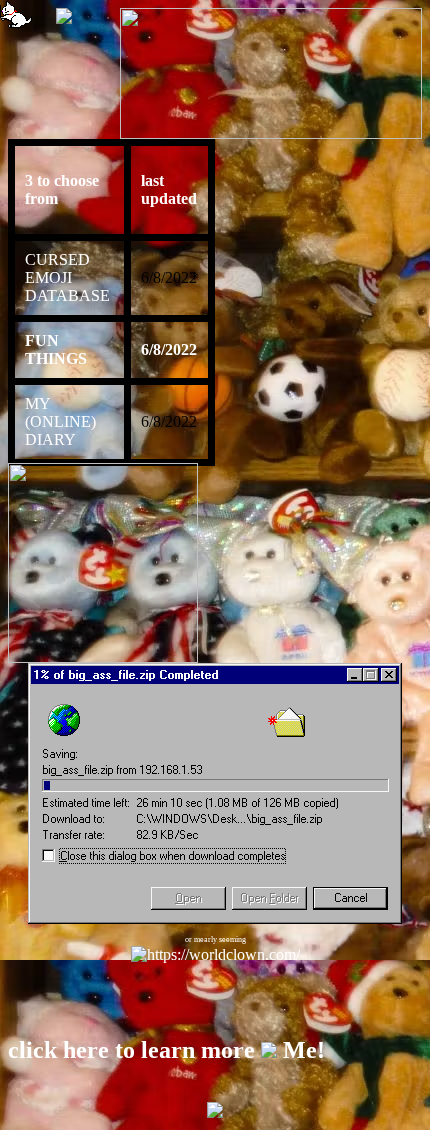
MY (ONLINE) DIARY (60, 421)
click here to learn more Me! (166, 1050)
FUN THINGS (56, 349)
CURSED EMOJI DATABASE (67, 277)
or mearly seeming (215, 939)
